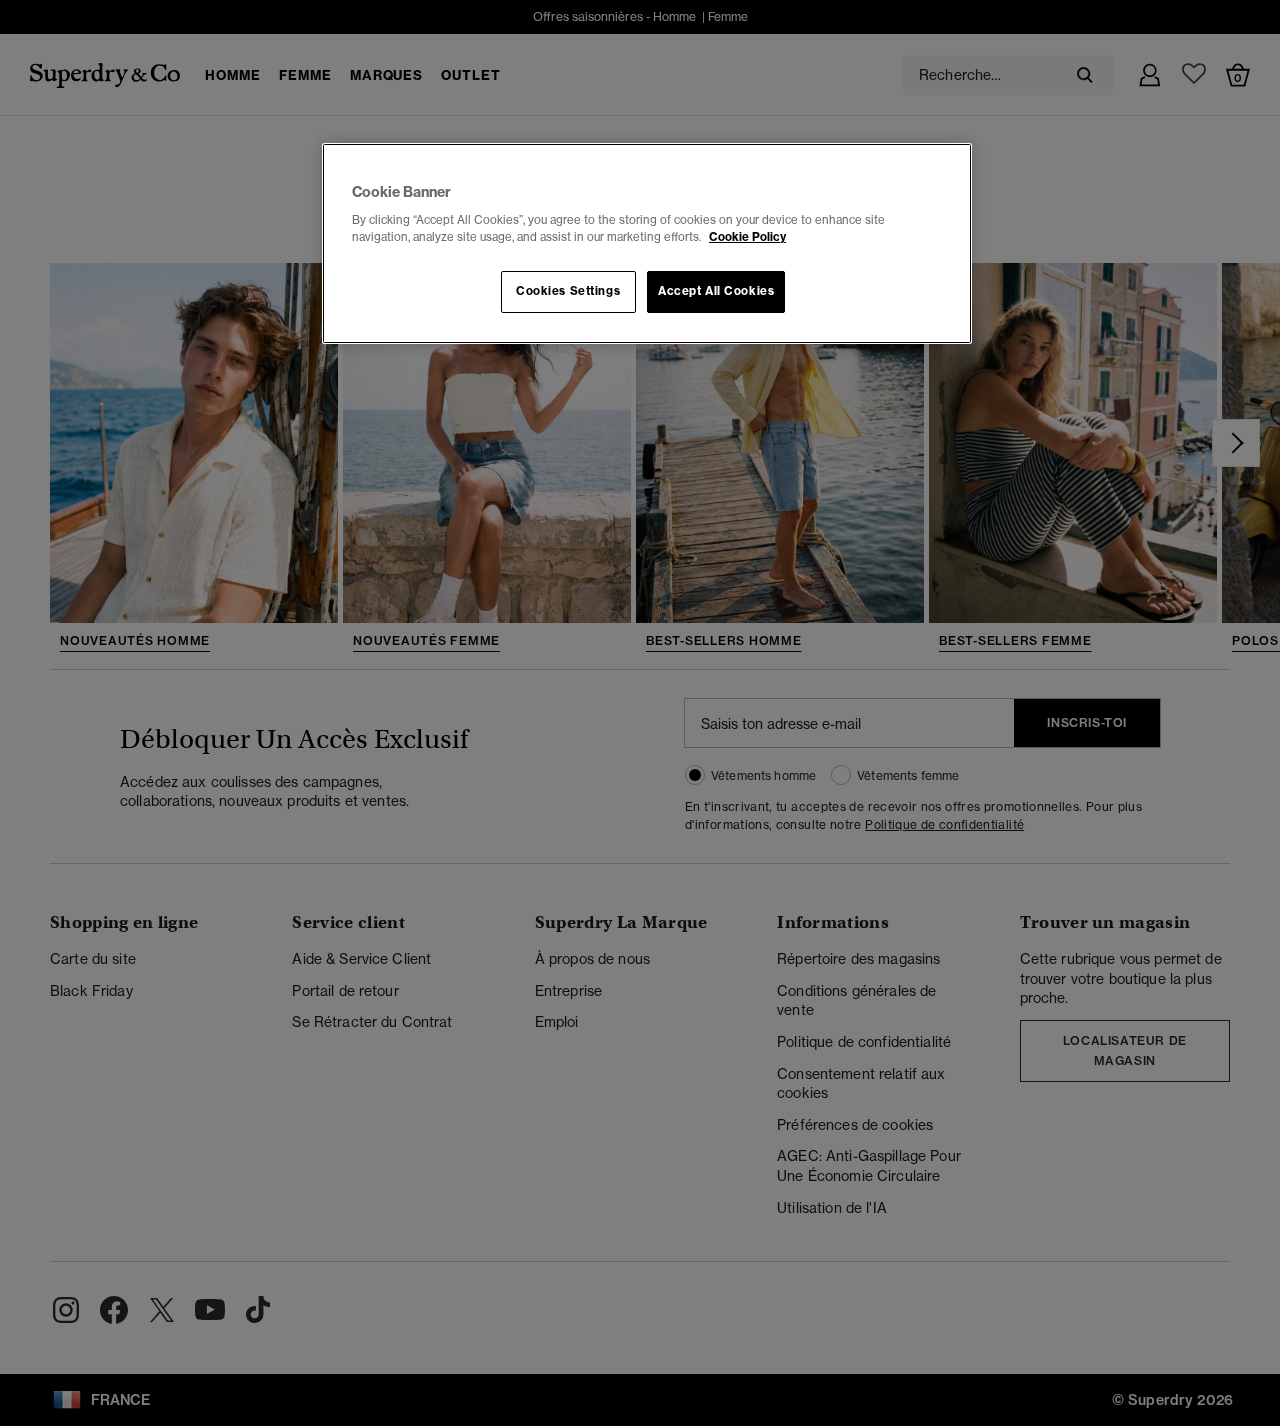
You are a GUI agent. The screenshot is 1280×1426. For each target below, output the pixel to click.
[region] (647, 244)
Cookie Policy (747, 237)
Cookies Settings (568, 291)
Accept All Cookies (716, 291)
